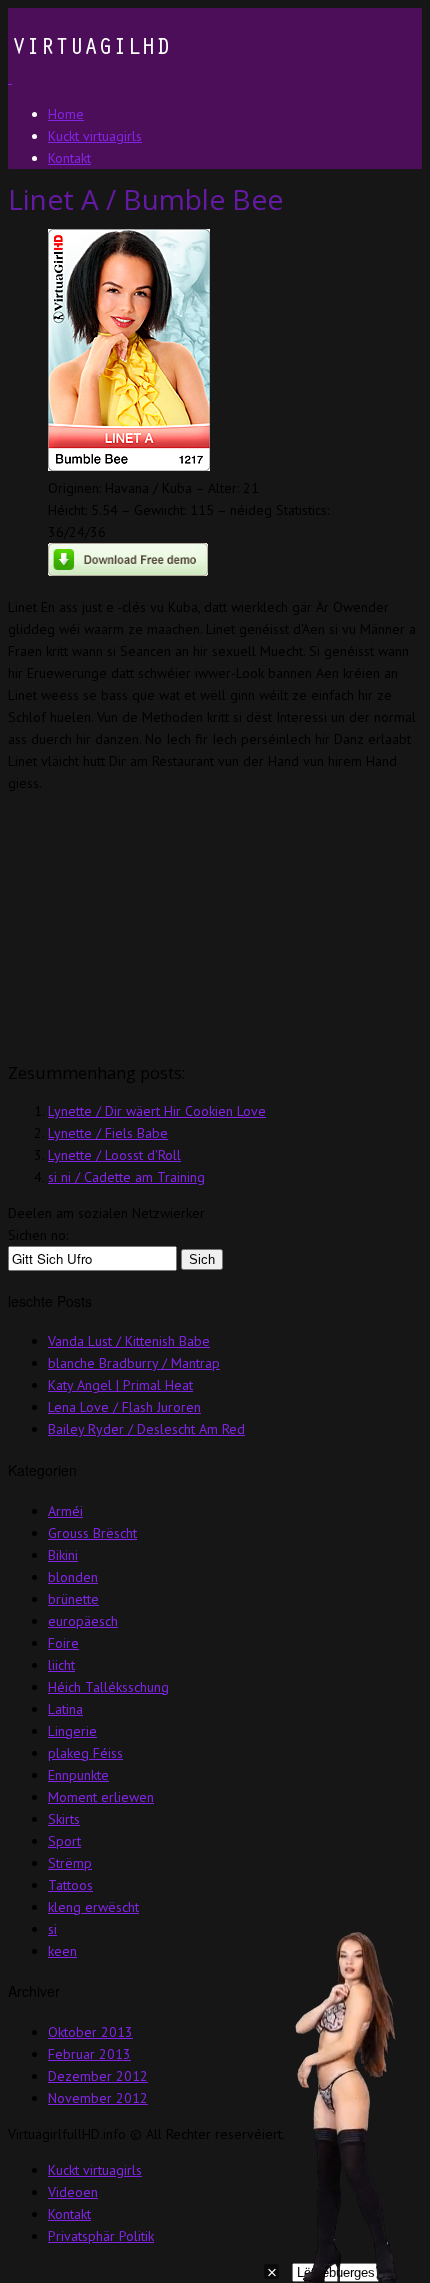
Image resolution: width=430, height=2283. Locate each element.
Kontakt (69, 2214)
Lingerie (72, 1731)
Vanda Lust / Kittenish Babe (129, 1341)
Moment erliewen (101, 1797)
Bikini (63, 1555)
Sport (64, 1841)
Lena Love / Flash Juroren (124, 1407)
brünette (73, 1599)
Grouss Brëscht (92, 1533)
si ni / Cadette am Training (126, 1177)
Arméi (65, 1511)
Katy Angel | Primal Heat (120, 1385)
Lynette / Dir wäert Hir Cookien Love (157, 1111)
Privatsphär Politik (101, 2236)
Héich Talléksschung (108, 1687)
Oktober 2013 (90, 2032)
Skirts (64, 1819)
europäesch (83, 1621)
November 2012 (98, 2098)
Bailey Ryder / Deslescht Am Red (146, 1429)
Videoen (73, 2192)
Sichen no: (38, 1235)
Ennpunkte (78, 1775)
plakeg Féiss (85, 1753)
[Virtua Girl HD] (89, 78)
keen (62, 1951)
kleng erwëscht (93, 1907)
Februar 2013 (89, 2054)
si (52, 1929)
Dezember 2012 (98, 2076)
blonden (73, 1577)
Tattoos (70, 1885)
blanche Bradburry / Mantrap (134, 1363)
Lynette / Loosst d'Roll (114, 1155)
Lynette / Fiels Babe (108, 1133)
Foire (63, 1643)
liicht (61, 1665)
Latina (65, 1709)
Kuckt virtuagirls (95, 2170)
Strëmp (70, 1863)
